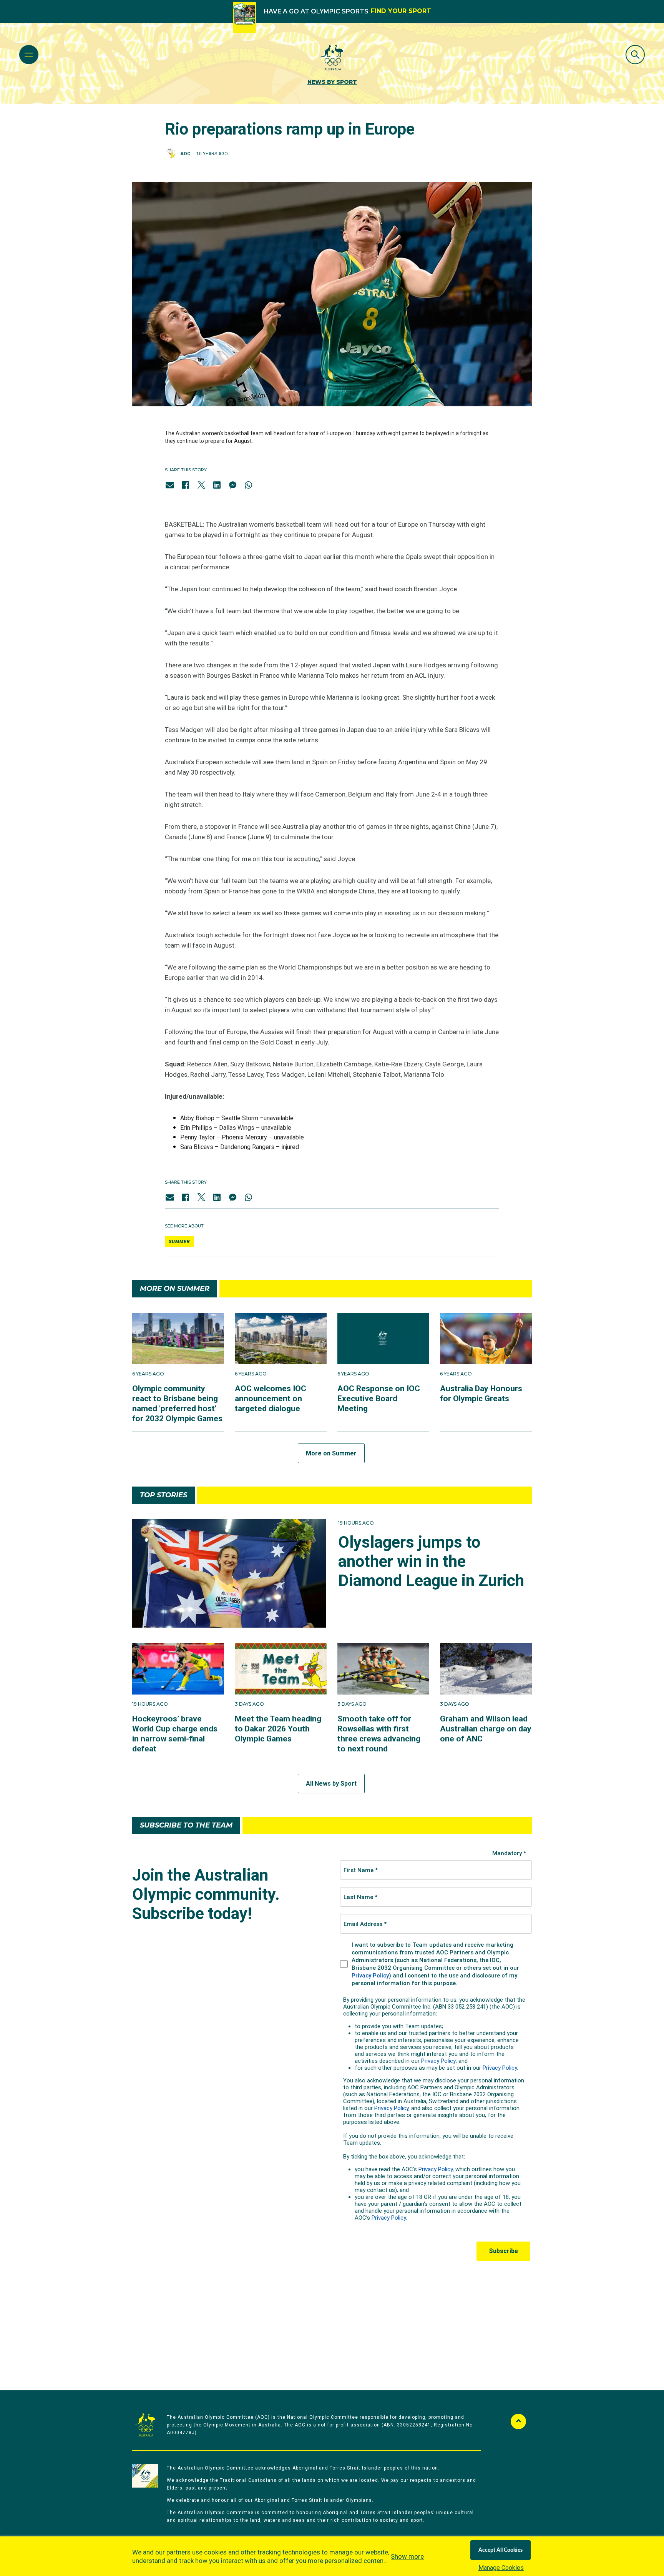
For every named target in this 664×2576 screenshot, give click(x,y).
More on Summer (331, 1453)
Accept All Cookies (500, 2550)
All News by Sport (331, 1784)
